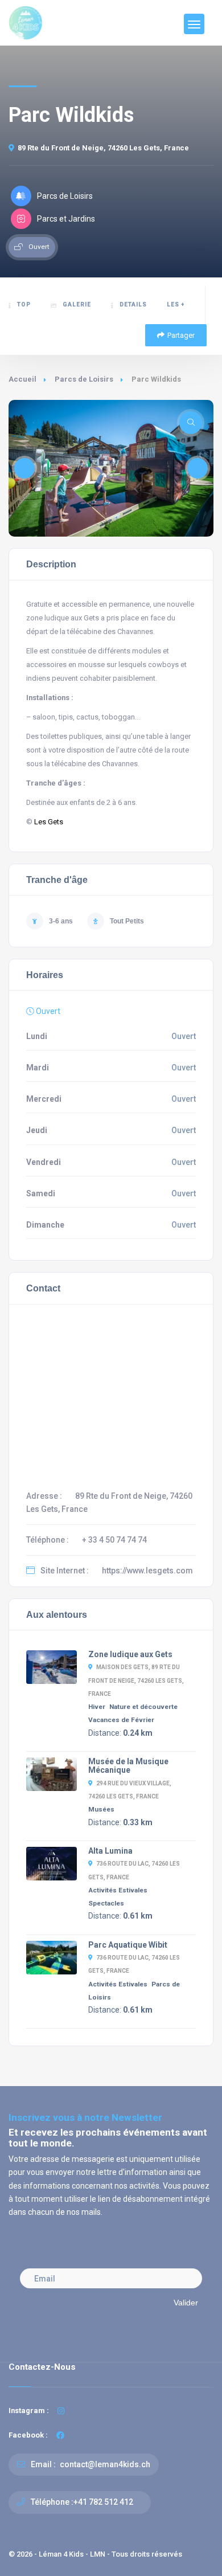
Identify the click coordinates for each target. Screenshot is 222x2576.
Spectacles (106, 1903)
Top (24, 304)
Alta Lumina (110, 1851)
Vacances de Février (121, 1720)
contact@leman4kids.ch (104, 2464)
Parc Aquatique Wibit (128, 1945)
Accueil (22, 379)
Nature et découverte (143, 1707)
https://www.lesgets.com (147, 1571)
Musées (101, 1809)
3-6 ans (61, 921)
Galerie (77, 304)
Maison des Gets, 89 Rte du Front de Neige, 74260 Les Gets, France (136, 1680)
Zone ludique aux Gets (130, 1654)
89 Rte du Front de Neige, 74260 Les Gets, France (103, 148)
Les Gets (49, 822)
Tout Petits (127, 921)
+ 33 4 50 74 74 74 (114, 1540)
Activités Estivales (118, 1890)
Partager (181, 335)
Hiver (97, 1707)
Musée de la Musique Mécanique (128, 1766)
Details (133, 304)
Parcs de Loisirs (84, 379)
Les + (176, 304)
